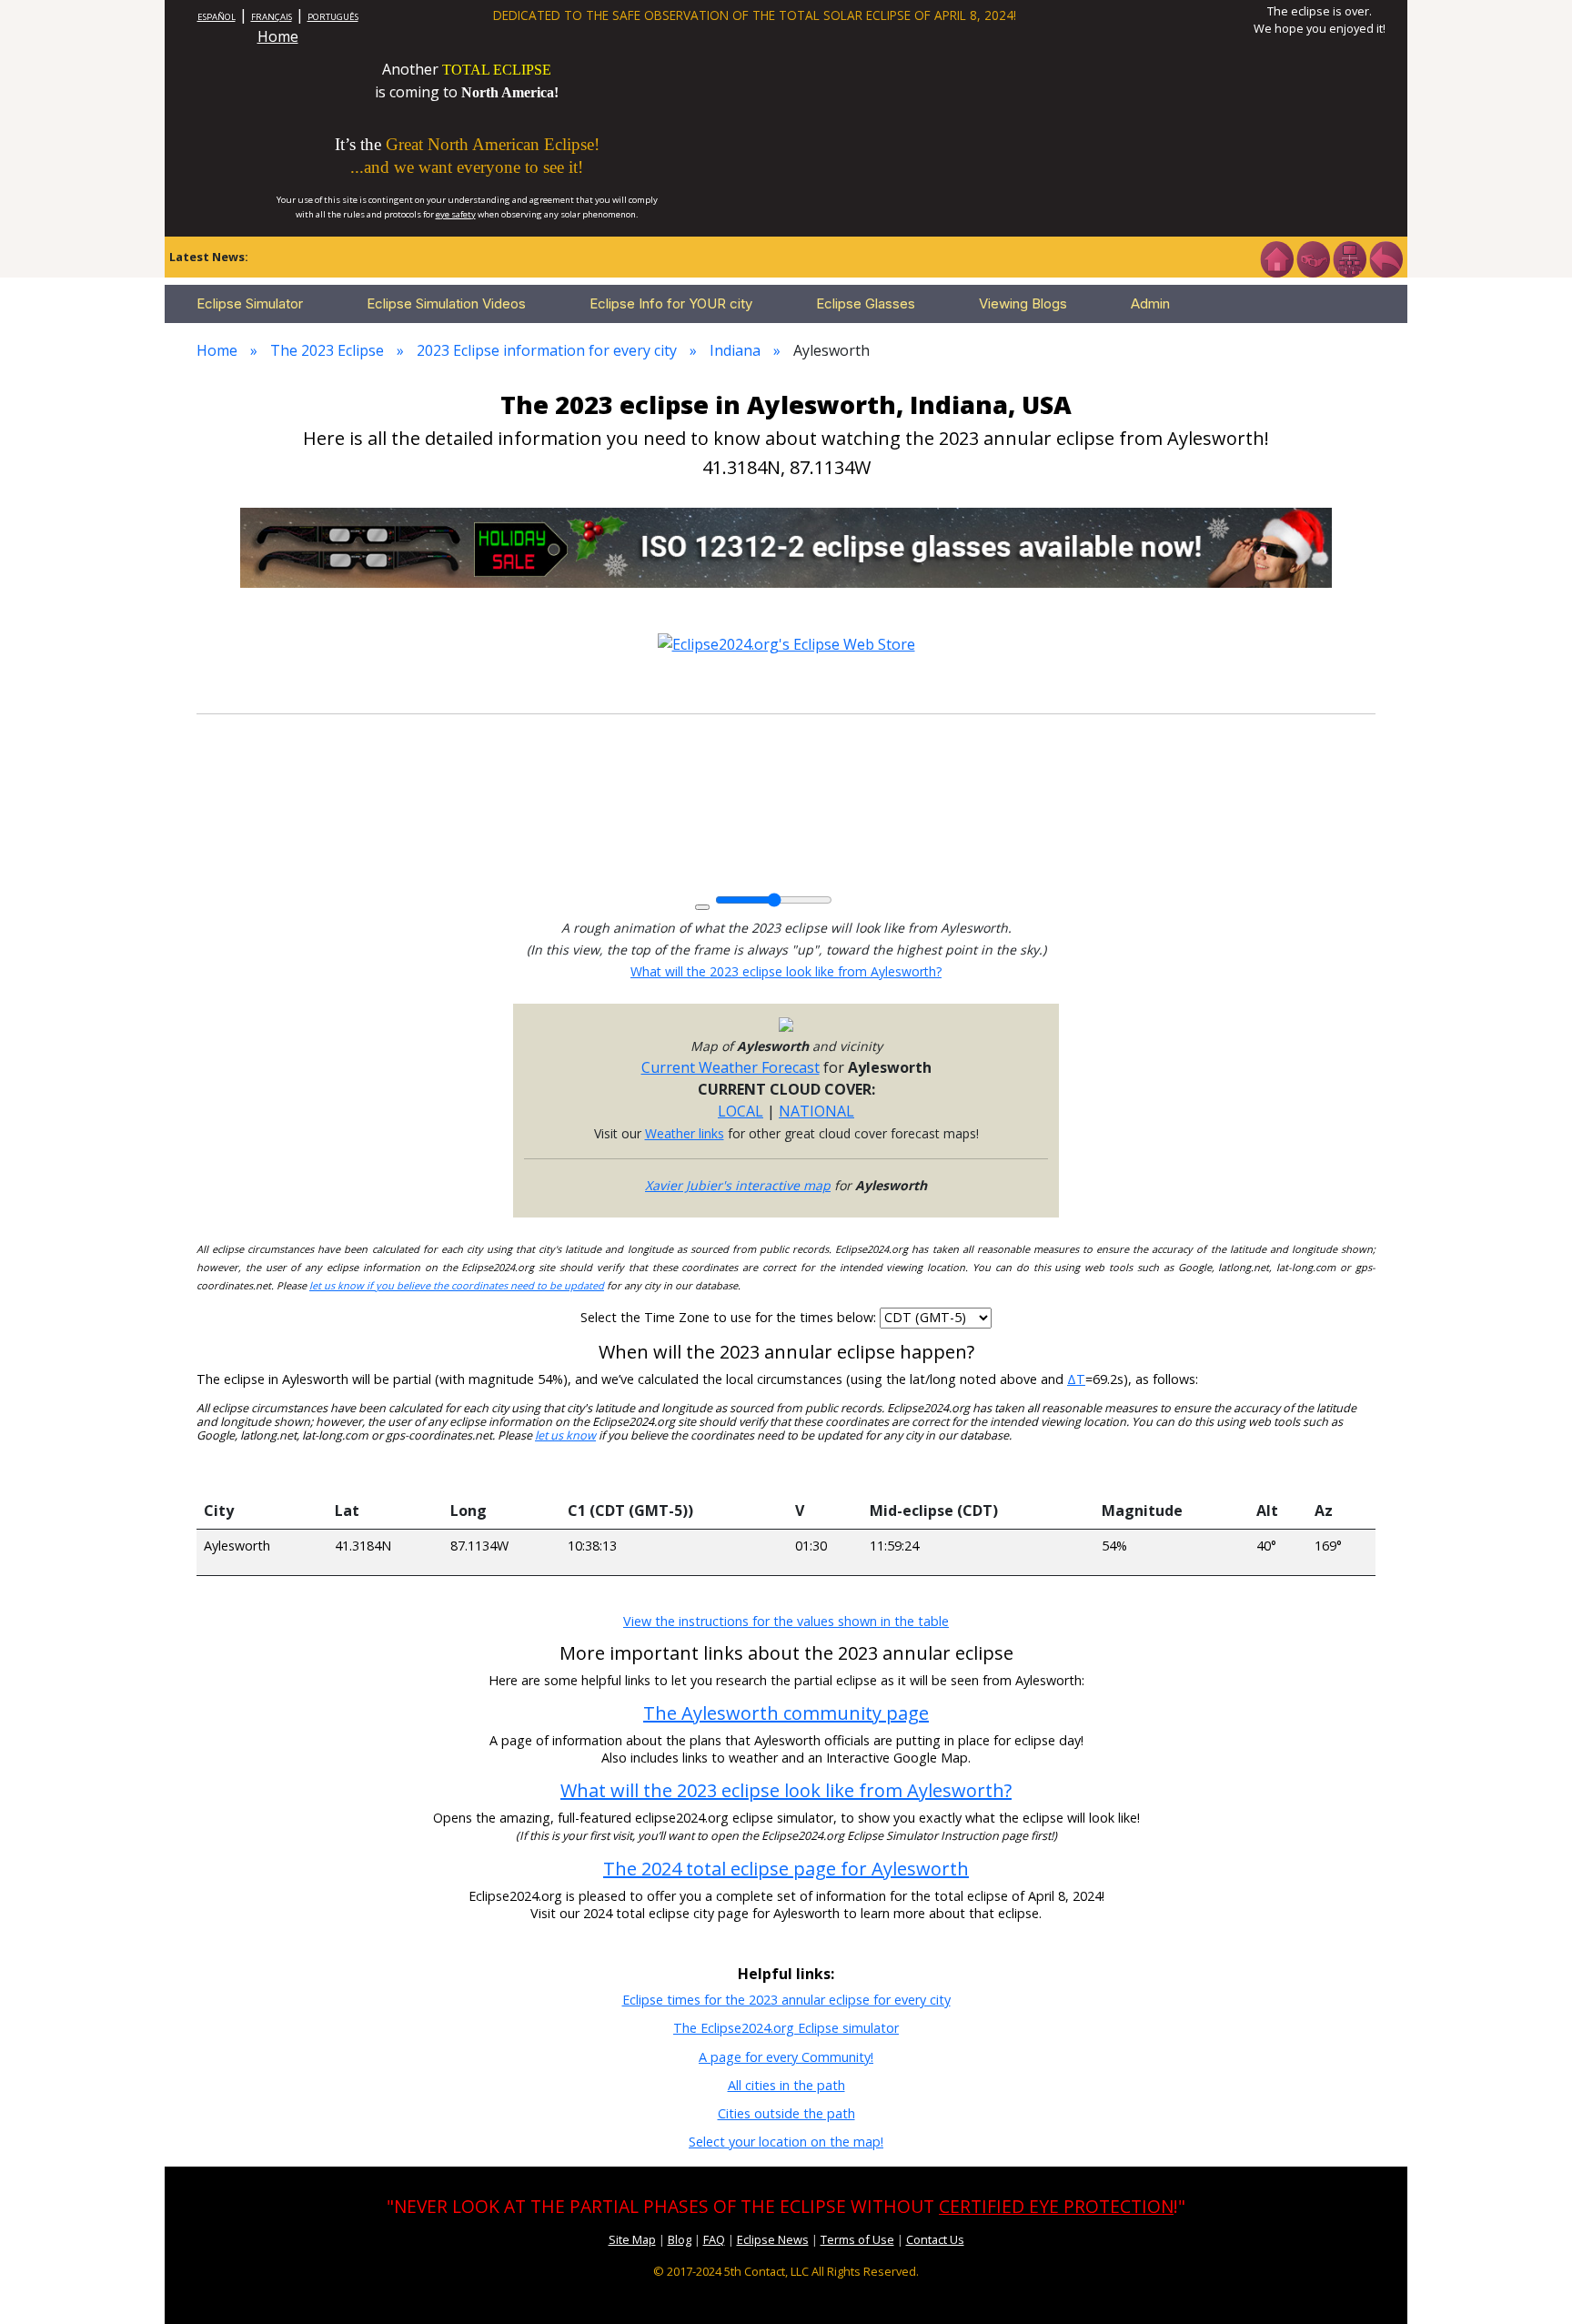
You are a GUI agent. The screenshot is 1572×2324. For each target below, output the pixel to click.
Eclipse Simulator (250, 303)
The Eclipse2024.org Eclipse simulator (786, 2028)
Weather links (685, 1133)
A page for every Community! (786, 2057)
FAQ (714, 2239)
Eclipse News (773, 2239)
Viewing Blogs (1023, 303)
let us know (565, 1435)
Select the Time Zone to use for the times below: (730, 1317)
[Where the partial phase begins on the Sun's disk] (825, 1474)
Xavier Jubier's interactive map (738, 1185)
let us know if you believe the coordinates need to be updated (457, 1285)
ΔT (1076, 1379)
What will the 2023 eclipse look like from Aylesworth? (786, 971)
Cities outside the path (786, 2113)
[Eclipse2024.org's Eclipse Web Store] (786, 642)
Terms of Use (857, 2239)
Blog (680, 2239)
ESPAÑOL (217, 17)
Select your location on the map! (786, 2142)
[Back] (1386, 258)
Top (1532, 2283)
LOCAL (741, 1111)
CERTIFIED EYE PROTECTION (1056, 2206)
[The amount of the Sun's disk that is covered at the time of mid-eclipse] (1172, 1474)
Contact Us (935, 2239)
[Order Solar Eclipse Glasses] (786, 546)
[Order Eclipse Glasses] (1313, 258)
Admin (1150, 303)
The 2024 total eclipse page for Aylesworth (786, 1869)
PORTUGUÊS (333, 17)
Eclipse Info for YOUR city (671, 303)
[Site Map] (1349, 258)
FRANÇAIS (272, 17)
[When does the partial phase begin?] (674, 1474)
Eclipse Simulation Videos (446, 303)
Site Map (632, 2239)
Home (278, 36)
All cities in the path (786, 2085)
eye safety (456, 214)
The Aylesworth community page (786, 1713)
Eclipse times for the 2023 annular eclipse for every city (786, 2000)
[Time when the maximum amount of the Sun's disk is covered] (978, 1474)
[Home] (1276, 258)
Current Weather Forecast (731, 1067)
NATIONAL (816, 1111)
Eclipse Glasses (866, 303)
